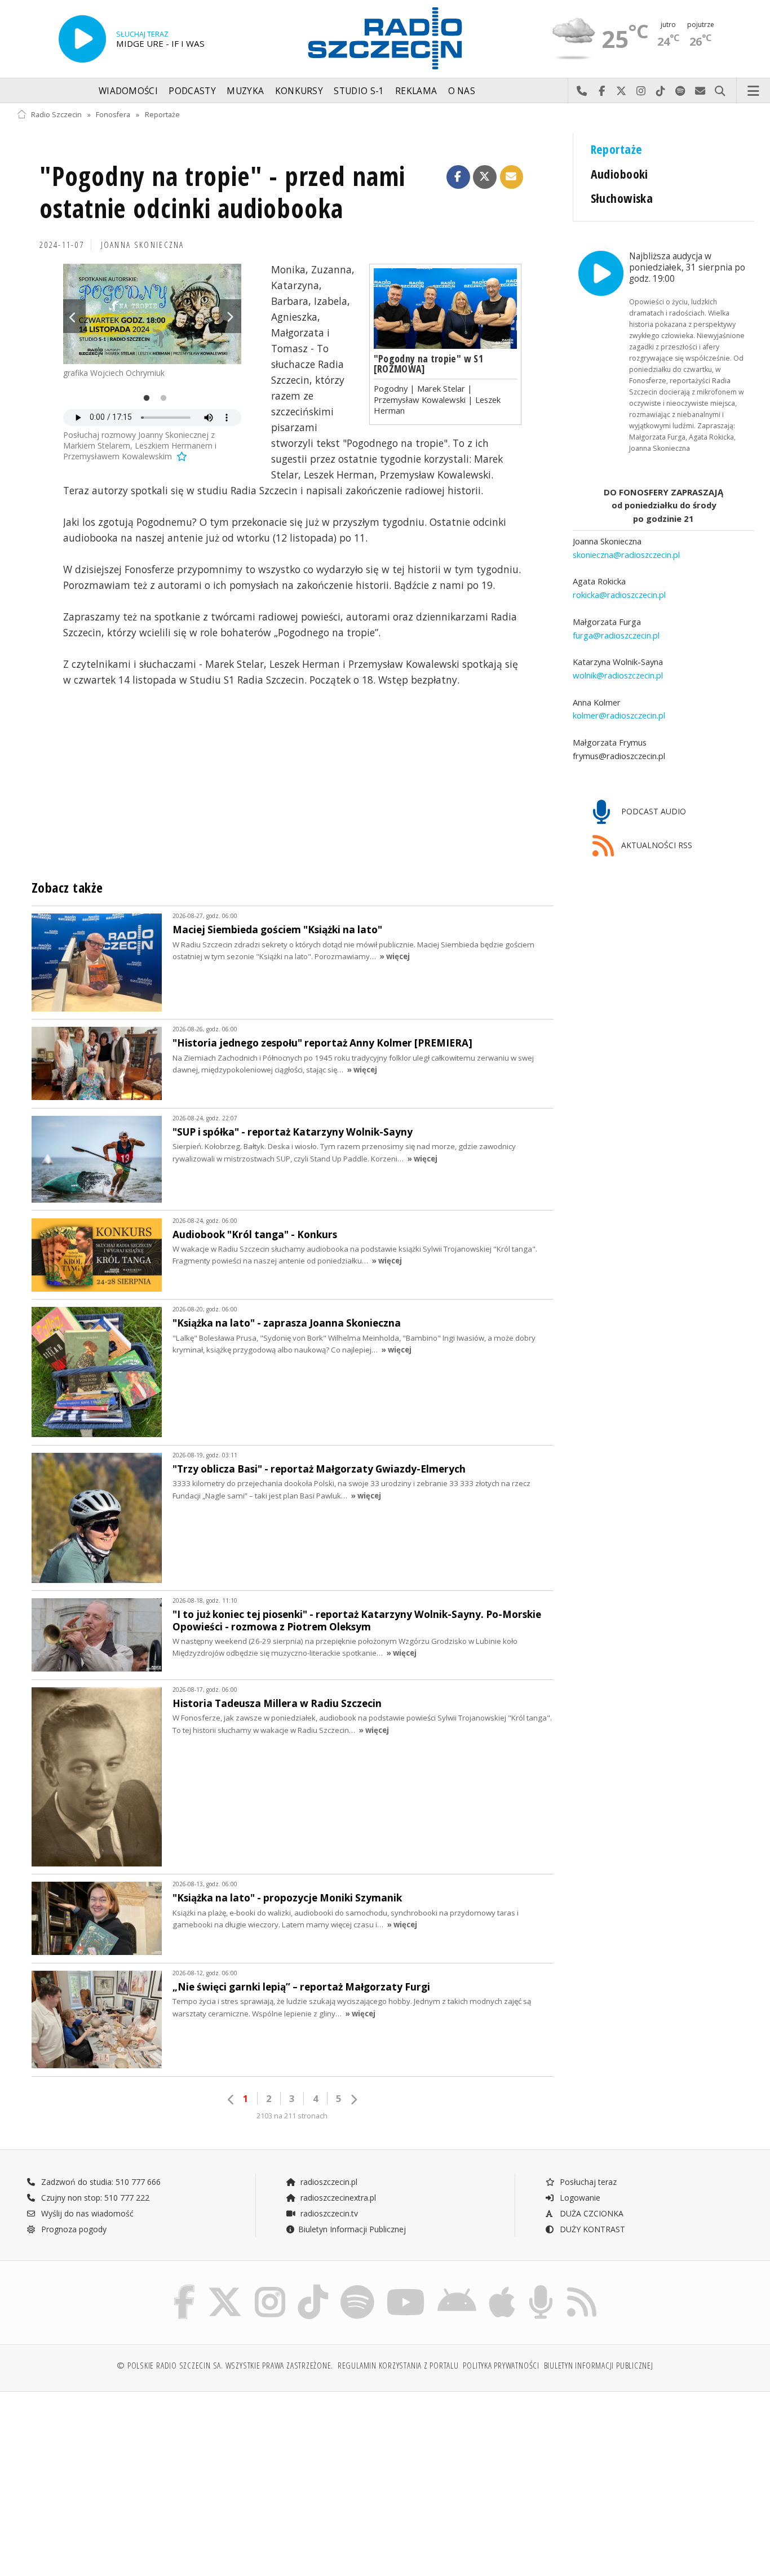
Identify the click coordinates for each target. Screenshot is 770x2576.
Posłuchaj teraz (587, 2182)
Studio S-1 (359, 91)
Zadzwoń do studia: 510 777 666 (100, 2182)
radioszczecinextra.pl (337, 2198)
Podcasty (192, 91)
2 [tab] (161, 398)
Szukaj (720, 91)
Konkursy (299, 91)
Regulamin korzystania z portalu (398, 2366)
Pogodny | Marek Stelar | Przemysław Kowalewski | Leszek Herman (437, 399)
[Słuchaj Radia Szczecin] (82, 39)
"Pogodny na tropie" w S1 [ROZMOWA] (428, 363)
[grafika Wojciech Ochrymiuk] (152, 314)
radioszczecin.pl (328, 2182)
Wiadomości (128, 91)
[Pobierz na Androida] (457, 2287)
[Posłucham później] (181, 456)
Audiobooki (619, 174)
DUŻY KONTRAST (591, 2229)
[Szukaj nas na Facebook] (185, 2287)
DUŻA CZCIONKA (590, 2213)
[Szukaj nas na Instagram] (270, 2287)
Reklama (416, 91)
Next (230, 316)
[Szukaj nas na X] (225, 2287)
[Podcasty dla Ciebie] (541, 2287)
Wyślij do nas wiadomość (700, 91)
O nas (462, 91)
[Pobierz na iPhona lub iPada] (502, 2287)
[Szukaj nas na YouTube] (406, 2287)
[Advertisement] (107, 2478)
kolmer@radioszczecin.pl (619, 715)
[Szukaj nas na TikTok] (313, 2287)
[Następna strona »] (353, 2100)
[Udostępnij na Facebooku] (458, 177)
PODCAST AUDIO (652, 811)
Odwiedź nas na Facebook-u (602, 91)
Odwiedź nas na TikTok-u (661, 91)
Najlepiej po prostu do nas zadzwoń (582, 91)
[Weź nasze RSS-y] (582, 2287)
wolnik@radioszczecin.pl (618, 675)
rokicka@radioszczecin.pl (619, 595)
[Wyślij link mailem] (512, 177)
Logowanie (579, 2198)
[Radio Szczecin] (385, 38)
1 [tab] (144, 398)
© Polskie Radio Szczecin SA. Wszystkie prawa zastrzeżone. (225, 2366)
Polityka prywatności (501, 2366)
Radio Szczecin (56, 115)
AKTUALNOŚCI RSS (656, 845)
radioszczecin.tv (328, 2213)
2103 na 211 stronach (292, 2116)
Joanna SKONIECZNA (143, 245)
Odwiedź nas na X (621, 91)
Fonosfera (113, 115)
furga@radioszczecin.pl (616, 635)
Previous (74, 316)
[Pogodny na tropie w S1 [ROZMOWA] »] (445, 309)
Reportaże (162, 115)
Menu (754, 91)
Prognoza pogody (73, 2229)
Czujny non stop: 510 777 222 (94, 2198)
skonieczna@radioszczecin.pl (626, 555)
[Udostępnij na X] (485, 177)
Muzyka (245, 91)
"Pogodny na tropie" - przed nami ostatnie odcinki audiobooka (222, 192)
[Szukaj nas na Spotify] (357, 2287)
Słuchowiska (622, 198)
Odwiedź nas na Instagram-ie (641, 91)
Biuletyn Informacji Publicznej (352, 2229)
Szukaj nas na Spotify (681, 91)
